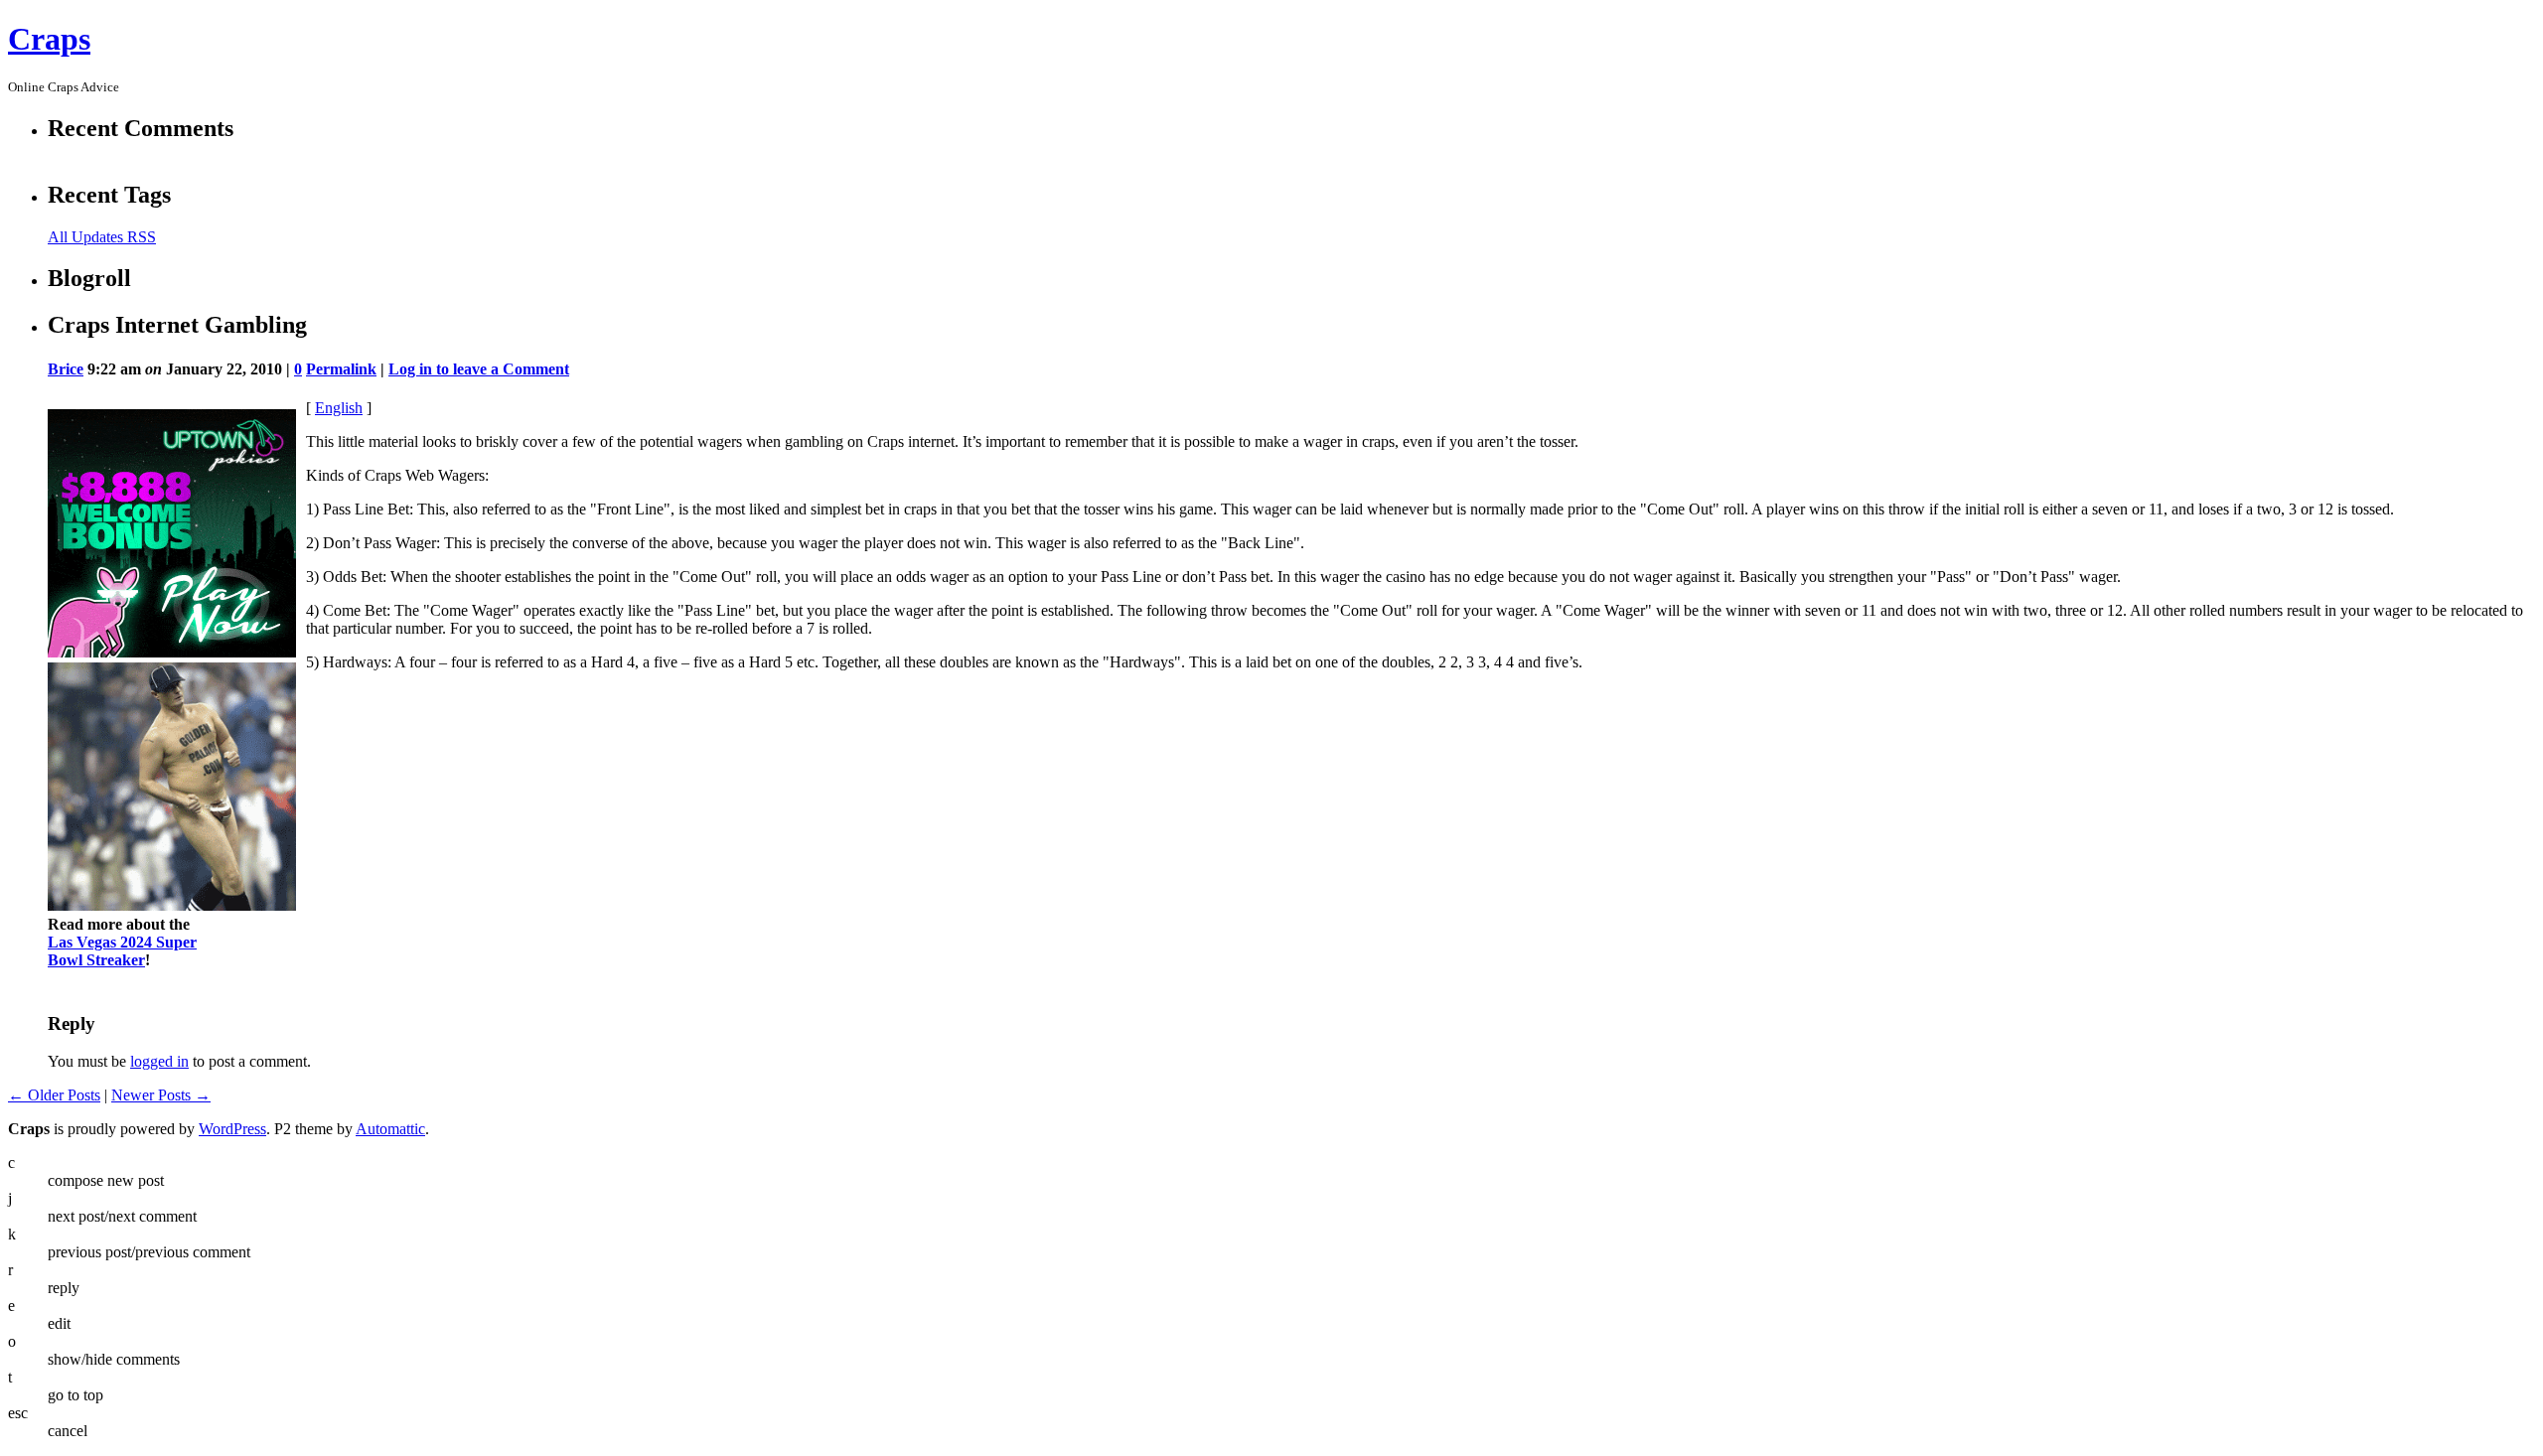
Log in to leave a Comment (479, 369)
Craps (49, 39)
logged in (159, 1061)
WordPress (232, 1129)
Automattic (390, 1129)
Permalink (341, 369)
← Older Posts (54, 1095)
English (339, 408)
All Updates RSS (102, 237)
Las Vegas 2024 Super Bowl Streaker (122, 951)
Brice (66, 369)
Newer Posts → (161, 1095)
